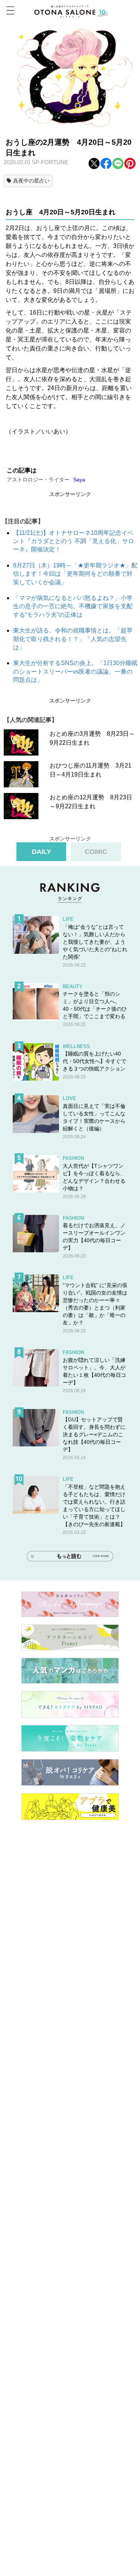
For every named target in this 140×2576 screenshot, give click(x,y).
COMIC (96, 852)
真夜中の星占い (31, 181)
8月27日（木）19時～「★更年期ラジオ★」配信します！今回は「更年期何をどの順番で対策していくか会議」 (75, 574)
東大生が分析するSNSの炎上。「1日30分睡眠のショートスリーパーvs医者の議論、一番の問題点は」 (75, 671)
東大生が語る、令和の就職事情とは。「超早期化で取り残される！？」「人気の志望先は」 (73, 639)
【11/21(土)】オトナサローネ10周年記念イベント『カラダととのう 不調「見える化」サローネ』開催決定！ (74, 541)
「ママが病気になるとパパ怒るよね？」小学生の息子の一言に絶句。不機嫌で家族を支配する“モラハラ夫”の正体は (73, 606)
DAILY (41, 852)
